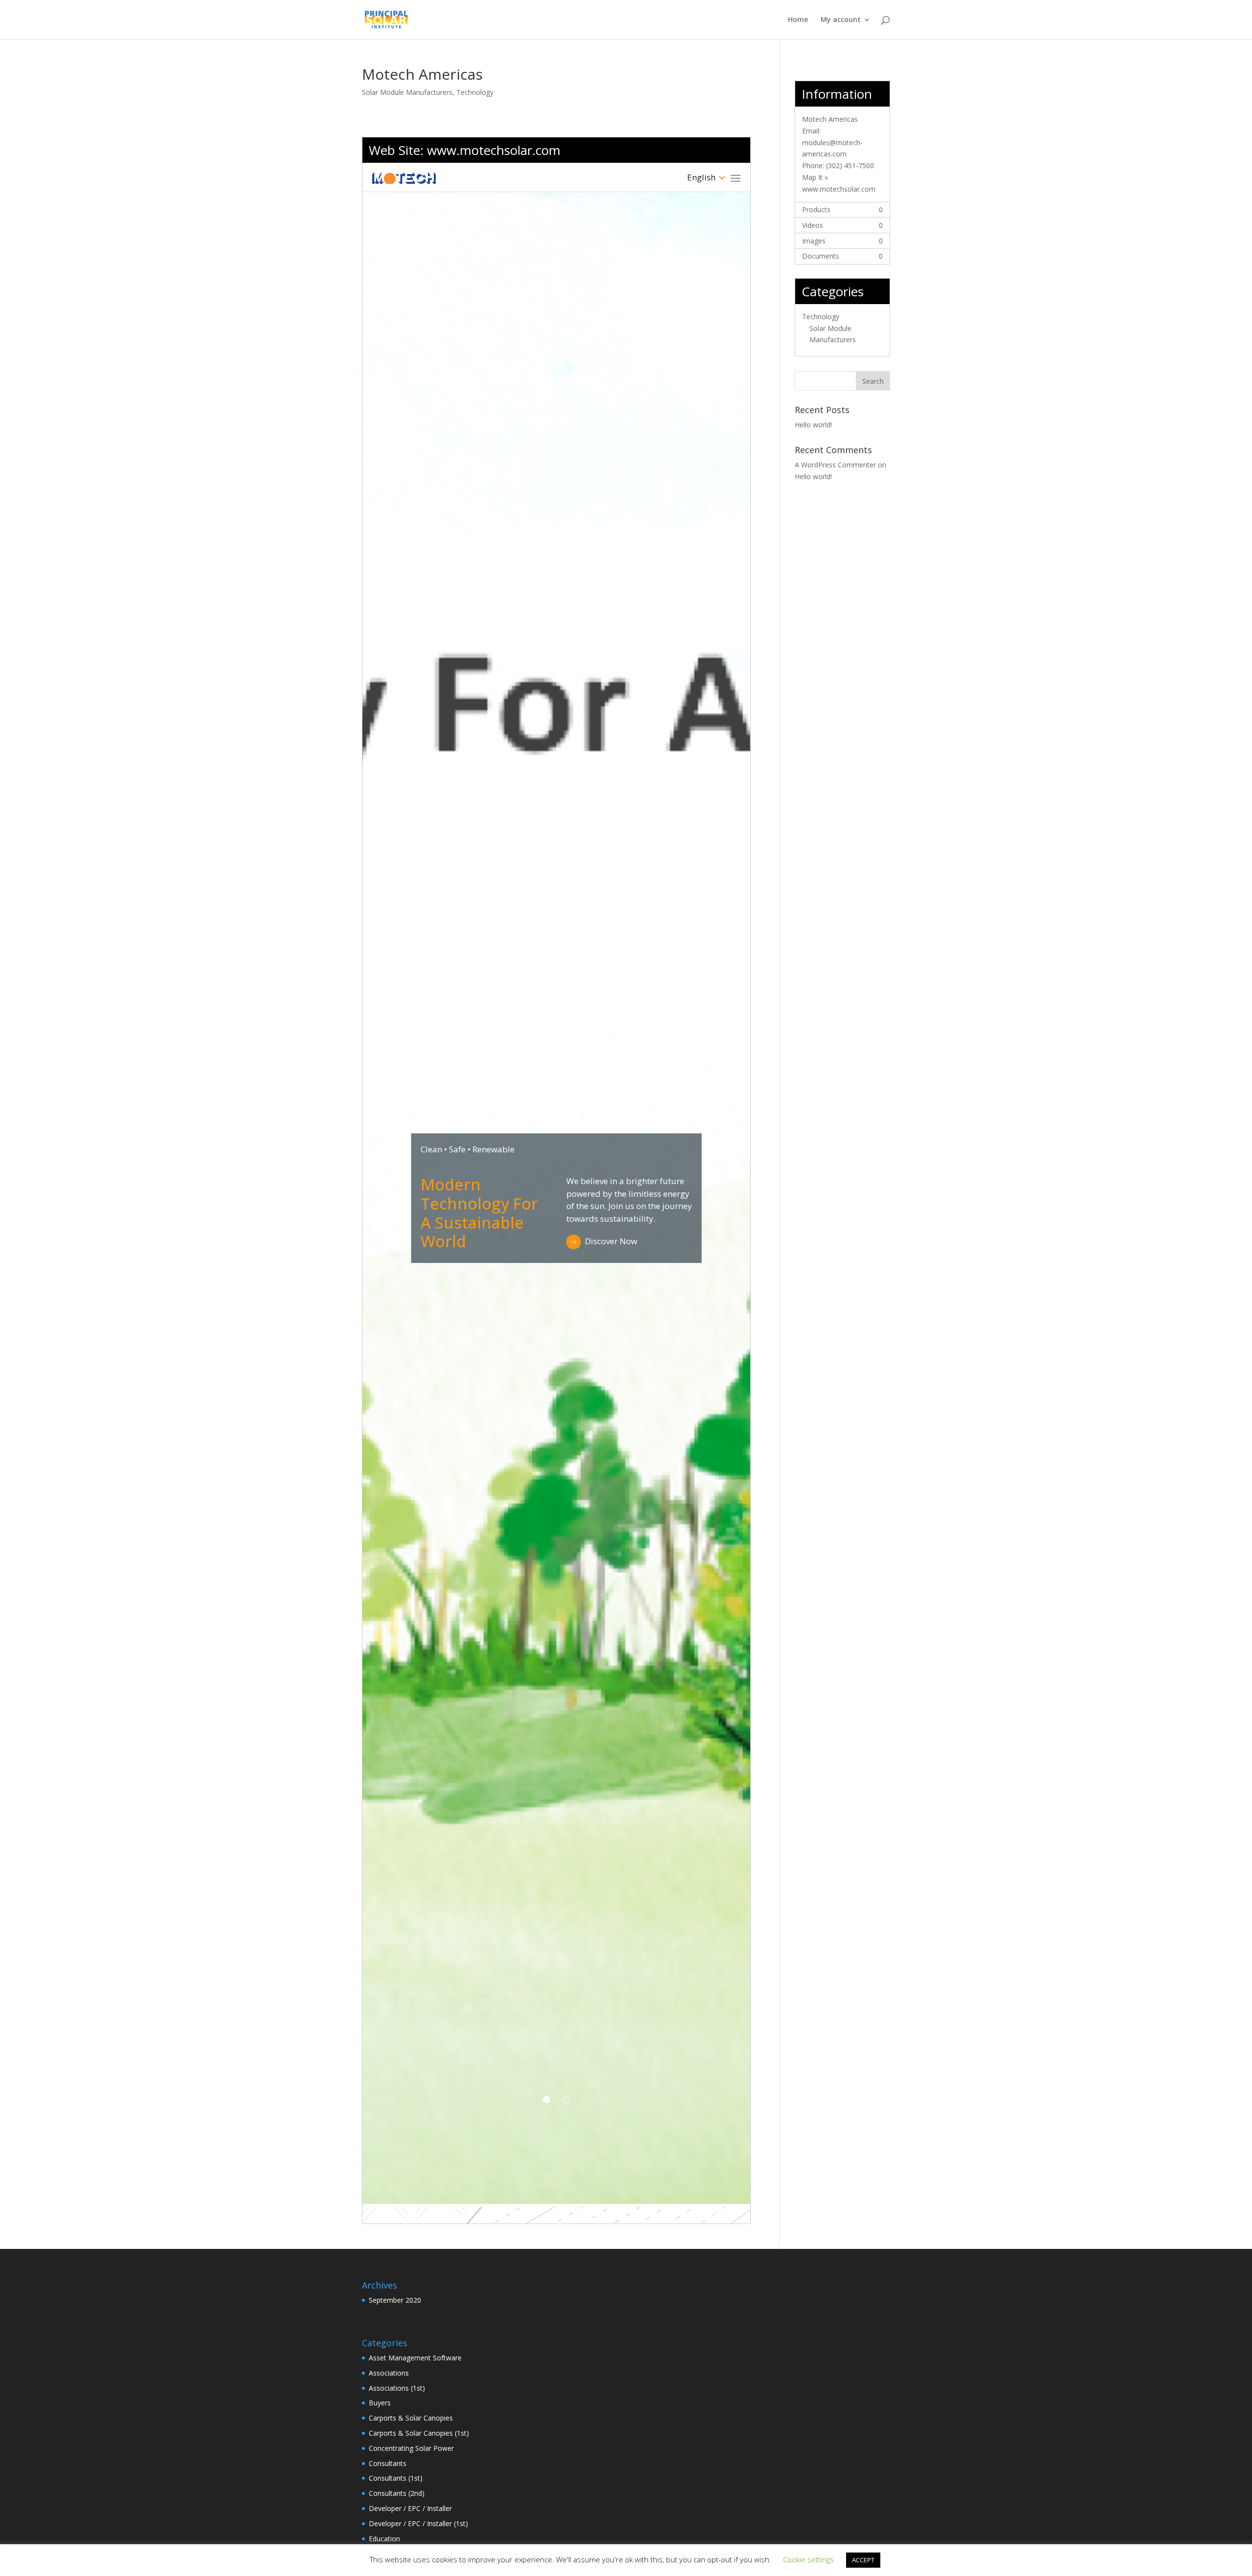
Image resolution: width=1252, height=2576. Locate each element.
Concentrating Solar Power (411, 2448)
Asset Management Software (415, 2358)
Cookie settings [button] (808, 2559)
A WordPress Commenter (835, 465)
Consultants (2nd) (397, 2493)
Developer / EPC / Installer (410, 2508)
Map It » (815, 177)
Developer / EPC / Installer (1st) (418, 2523)
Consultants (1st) (396, 2478)
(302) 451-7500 (850, 165)
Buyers (380, 2403)
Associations (389, 2373)
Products (816, 209)
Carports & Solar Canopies (411, 2418)
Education (384, 2539)
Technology (475, 92)
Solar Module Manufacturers (407, 92)
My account (841, 20)
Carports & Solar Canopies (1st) (419, 2433)
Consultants (388, 2463)
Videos (813, 225)
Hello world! (813, 425)
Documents (821, 256)
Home (798, 20)
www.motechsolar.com (494, 150)
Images (814, 241)
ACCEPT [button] (863, 2560)
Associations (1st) (397, 2388)
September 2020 (395, 2300)
